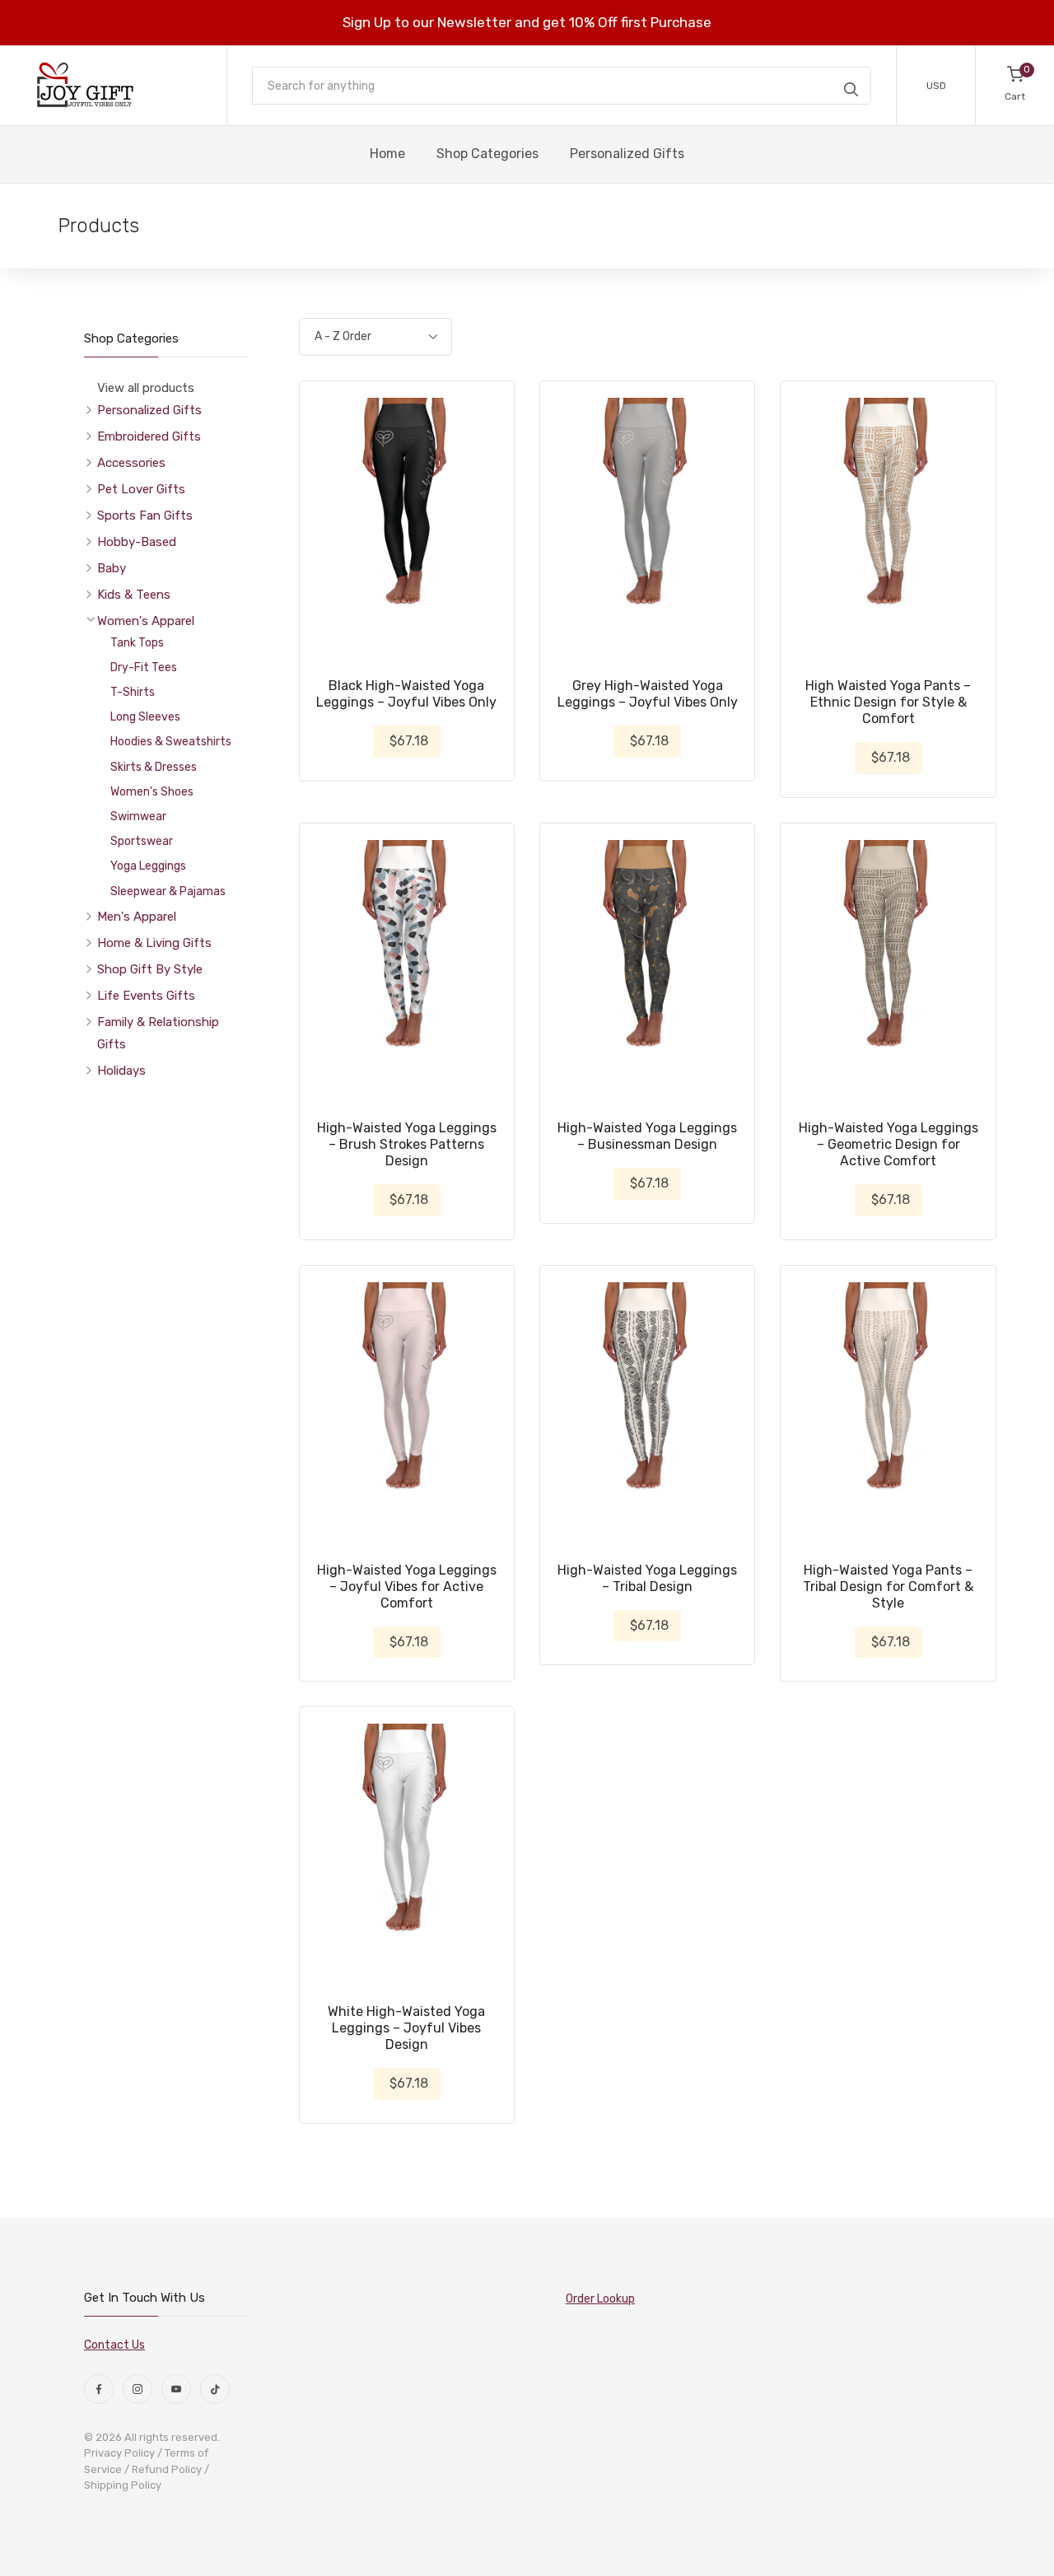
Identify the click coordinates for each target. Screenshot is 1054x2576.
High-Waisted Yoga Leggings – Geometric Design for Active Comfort (888, 1144)
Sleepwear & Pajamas (168, 891)
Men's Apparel (137, 917)
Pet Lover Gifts (141, 489)
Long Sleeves (145, 717)
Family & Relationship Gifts (158, 1033)
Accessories (131, 463)
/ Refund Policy (163, 2469)
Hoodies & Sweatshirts (171, 742)
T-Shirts (133, 692)
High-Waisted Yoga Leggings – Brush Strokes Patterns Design (407, 1144)
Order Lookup (600, 2299)
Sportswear (142, 841)
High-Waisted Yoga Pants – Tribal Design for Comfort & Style (888, 1587)
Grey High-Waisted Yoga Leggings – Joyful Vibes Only (648, 694)
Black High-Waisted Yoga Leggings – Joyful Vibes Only (406, 694)
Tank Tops (137, 643)
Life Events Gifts (146, 996)
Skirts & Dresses (154, 767)
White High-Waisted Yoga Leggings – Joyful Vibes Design (406, 2028)
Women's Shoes (152, 792)
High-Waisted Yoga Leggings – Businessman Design (647, 1136)
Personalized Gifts (149, 410)
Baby (112, 568)
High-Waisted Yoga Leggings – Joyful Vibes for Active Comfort (407, 1587)
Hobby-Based (137, 542)
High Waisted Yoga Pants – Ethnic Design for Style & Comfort (888, 702)
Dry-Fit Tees (144, 667)
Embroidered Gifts (149, 436)
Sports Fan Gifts (145, 516)
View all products (146, 388)
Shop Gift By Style (150, 969)
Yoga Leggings (148, 866)
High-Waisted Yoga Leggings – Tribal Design (647, 1578)
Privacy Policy (119, 2453)
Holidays (121, 1071)
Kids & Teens (134, 595)
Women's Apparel (146, 621)
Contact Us (114, 2345)
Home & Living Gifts (154, 943)
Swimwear (138, 817)
